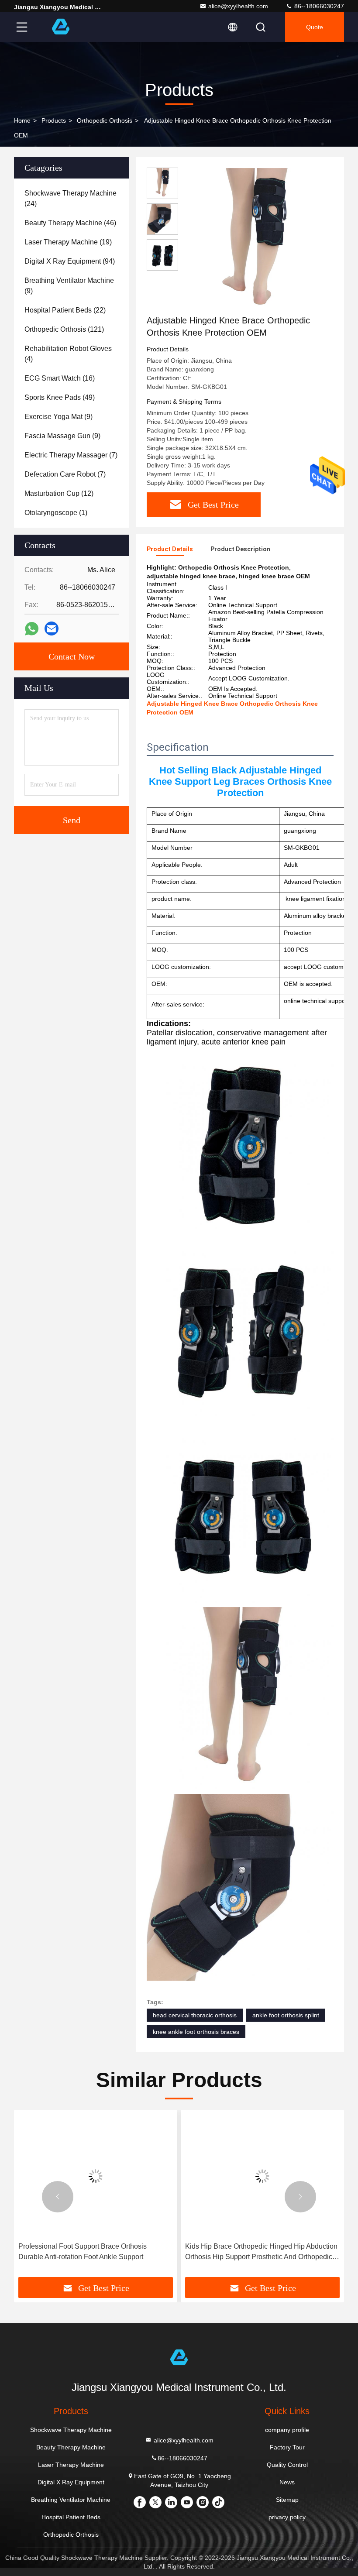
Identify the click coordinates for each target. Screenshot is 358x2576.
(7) (71, 455)
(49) (60, 397)
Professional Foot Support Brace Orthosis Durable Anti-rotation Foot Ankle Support (83, 2251)
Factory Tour (287, 2447)
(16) (60, 378)
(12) (59, 493)
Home (22, 120)
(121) (64, 329)
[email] (52, 629)
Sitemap (287, 2500)
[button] (58, 2197)
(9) (69, 286)
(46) (70, 223)
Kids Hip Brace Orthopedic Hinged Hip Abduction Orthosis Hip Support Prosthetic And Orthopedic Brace (261, 2252)
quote (315, 27)
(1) (56, 513)
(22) (65, 310)
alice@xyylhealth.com (238, 6)
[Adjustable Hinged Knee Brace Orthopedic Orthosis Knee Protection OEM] (255, 241)
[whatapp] (32, 629)
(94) (70, 261)
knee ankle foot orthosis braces (196, 2032)
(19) (68, 242)
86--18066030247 (318, 6)
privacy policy (287, 2517)
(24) (71, 198)
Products (54, 120)
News (287, 2482)
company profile (287, 2430)
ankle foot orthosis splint (286, 2015)
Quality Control (287, 2465)
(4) (68, 354)
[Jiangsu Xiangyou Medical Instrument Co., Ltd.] (61, 27)
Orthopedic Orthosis (105, 120)
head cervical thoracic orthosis (195, 2015)
